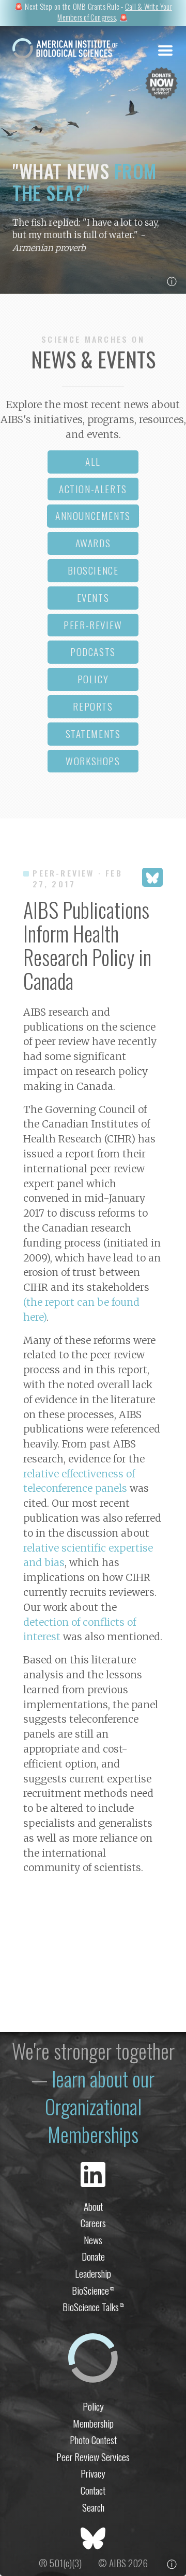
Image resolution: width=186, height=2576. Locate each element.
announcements (93, 516)
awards (93, 543)
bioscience (93, 570)
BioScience (93, 2290)
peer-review (93, 625)
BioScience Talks (93, 2307)
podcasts (93, 652)
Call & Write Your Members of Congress (115, 12)
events (93, 597)
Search (93, 2507)
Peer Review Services (93, 2457)
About (93, 2206)
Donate (93, 2256)
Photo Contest (93, 2440)
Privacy (93, 2473)
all (93, 461)
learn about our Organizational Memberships (100, 2106)
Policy (93, 2406)
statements (93, 734)
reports (93, 706)
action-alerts (93, 489)
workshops (93, 761)
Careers (93, 2223)
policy (93, 679)
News (93, 2240)
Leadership (93, 2273)
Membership (93, 2423)
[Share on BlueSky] (152, 877)
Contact (93, 2490)
